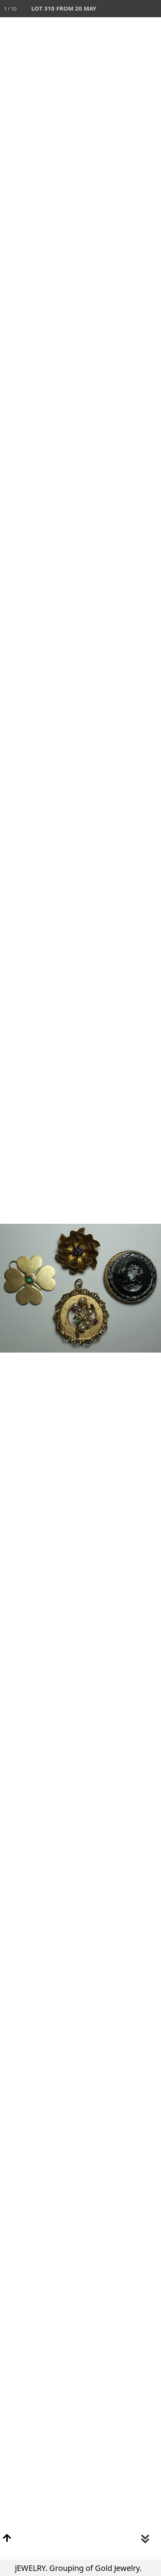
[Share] (135, 9)
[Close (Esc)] (152, 9)
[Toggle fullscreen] (118, 9)
